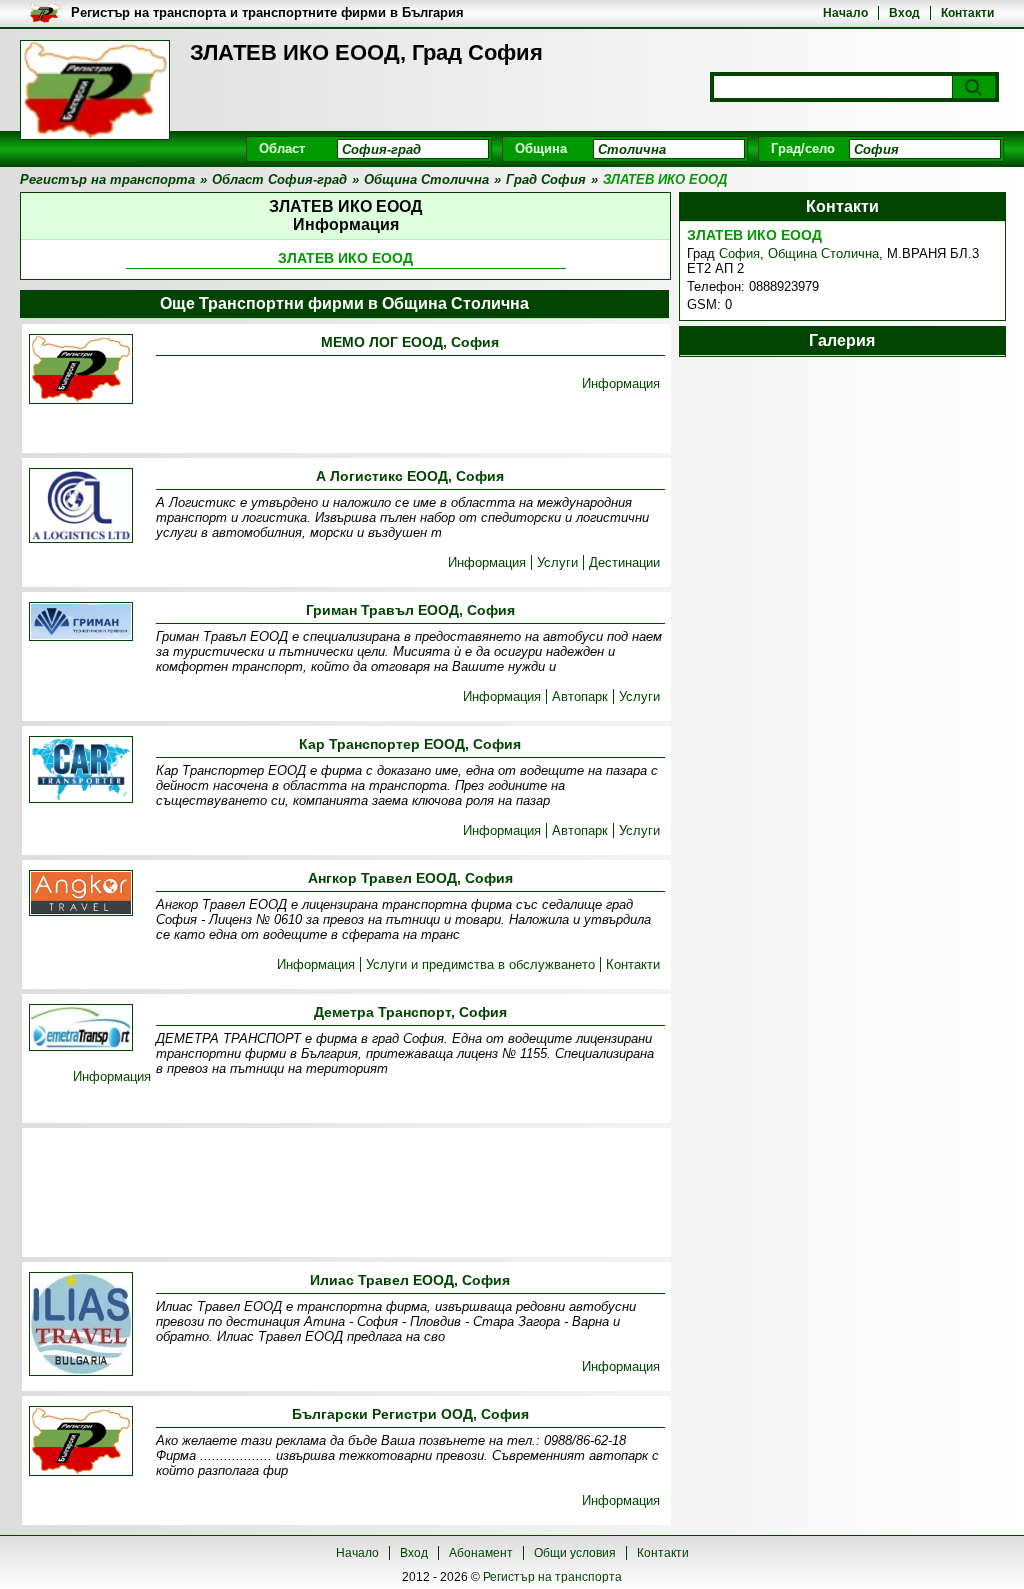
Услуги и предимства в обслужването (480, 964)
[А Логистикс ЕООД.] (81, 507)
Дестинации (624, 562)
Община (541, 148)
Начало (845, 13)
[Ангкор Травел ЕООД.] (81, 894)
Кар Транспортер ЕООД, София (410, 744)
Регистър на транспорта (552, 1577)
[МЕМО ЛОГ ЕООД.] (81, 370)
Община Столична (823, 253)
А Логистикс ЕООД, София (410, 476)
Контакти (967, 13)
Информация (621, 383)
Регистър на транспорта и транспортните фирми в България (267, 12)
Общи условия (575, 1553)
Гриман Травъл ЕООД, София (410, 610)
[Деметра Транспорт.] (81, 1029)
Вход (904, 13)
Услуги (557, 562)
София (739, 253)
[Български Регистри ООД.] (81, 1442)
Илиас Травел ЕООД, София (410, 1280)
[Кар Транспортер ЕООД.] (81, 771)
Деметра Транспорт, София (410, 1012)
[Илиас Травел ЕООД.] (81, 1325)
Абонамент (481, 1553)
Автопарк (580, 696)
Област (282, 148)
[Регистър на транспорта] (95, 90)
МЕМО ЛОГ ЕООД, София (410, 342)
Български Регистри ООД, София (410, 1414)
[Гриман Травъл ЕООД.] (81, 623)
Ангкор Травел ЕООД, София (410, 878)
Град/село (803, 148)
